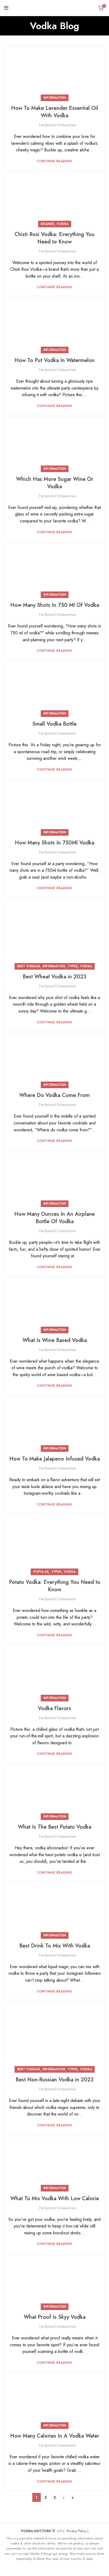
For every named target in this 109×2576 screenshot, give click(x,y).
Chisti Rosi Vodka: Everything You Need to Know (54, 238)
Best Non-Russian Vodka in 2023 (54, 2080)
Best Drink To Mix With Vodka (55, 1946)
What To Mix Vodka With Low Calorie (55, 2198)
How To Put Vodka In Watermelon (55, 360)
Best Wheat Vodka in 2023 (54, 977)
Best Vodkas (29, 966)
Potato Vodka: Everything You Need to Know (55, 1586)
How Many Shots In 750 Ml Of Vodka (55, 605)
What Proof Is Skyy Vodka (55, 2317)
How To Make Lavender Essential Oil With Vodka (55, 112)
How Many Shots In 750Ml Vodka (54, 843)
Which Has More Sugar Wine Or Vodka (55, 483)
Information (55, 98)
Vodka (63, 224)
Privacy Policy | (78, 2531)
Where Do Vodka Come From (54, 1095)
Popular (41, 1572)
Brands (47, 224)
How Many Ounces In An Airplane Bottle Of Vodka (54, 1218)
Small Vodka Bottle (54, 724)
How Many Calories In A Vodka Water (55, 2436)
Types (73, 966)
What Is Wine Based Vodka (55, 1340)
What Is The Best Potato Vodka (55, 1827)
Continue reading (54, 161)
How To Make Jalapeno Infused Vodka (54, 1459)
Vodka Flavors (54, 1708)
